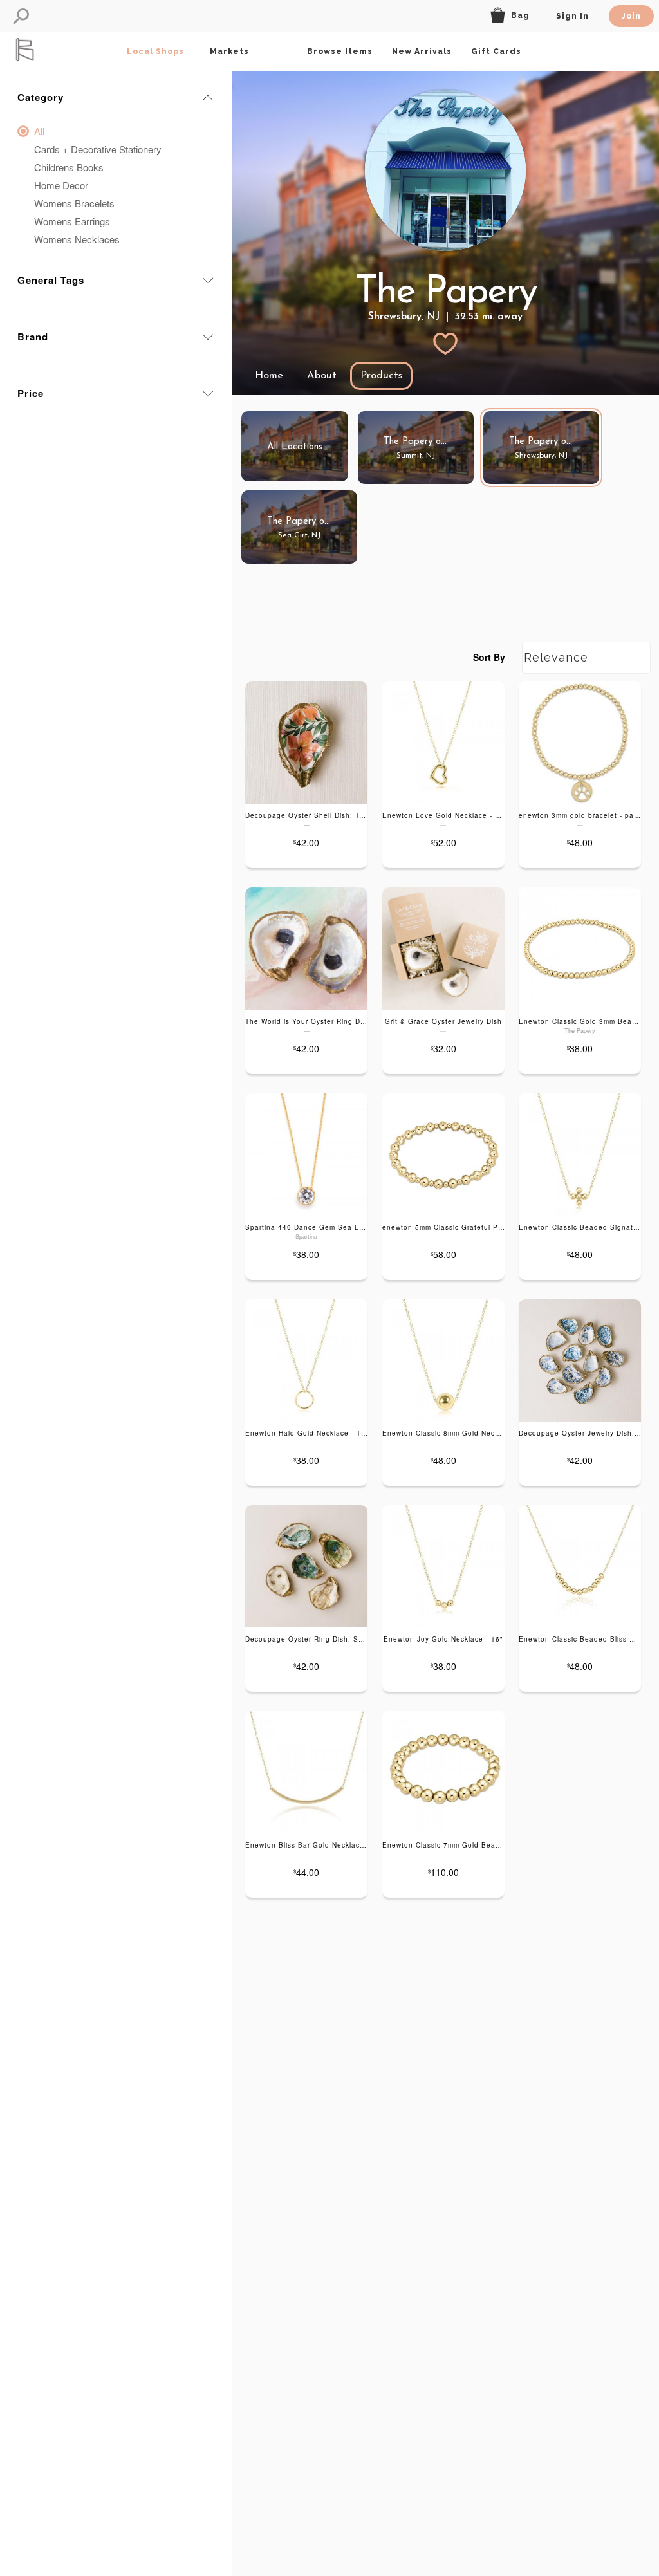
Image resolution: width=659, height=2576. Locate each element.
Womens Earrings (72, 221)
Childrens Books (69, 167)
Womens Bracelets (74, 203)
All (39, 131)
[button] (21, 16)
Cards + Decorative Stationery (98, 149)
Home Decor (61, 185)
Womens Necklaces (77, 239)
